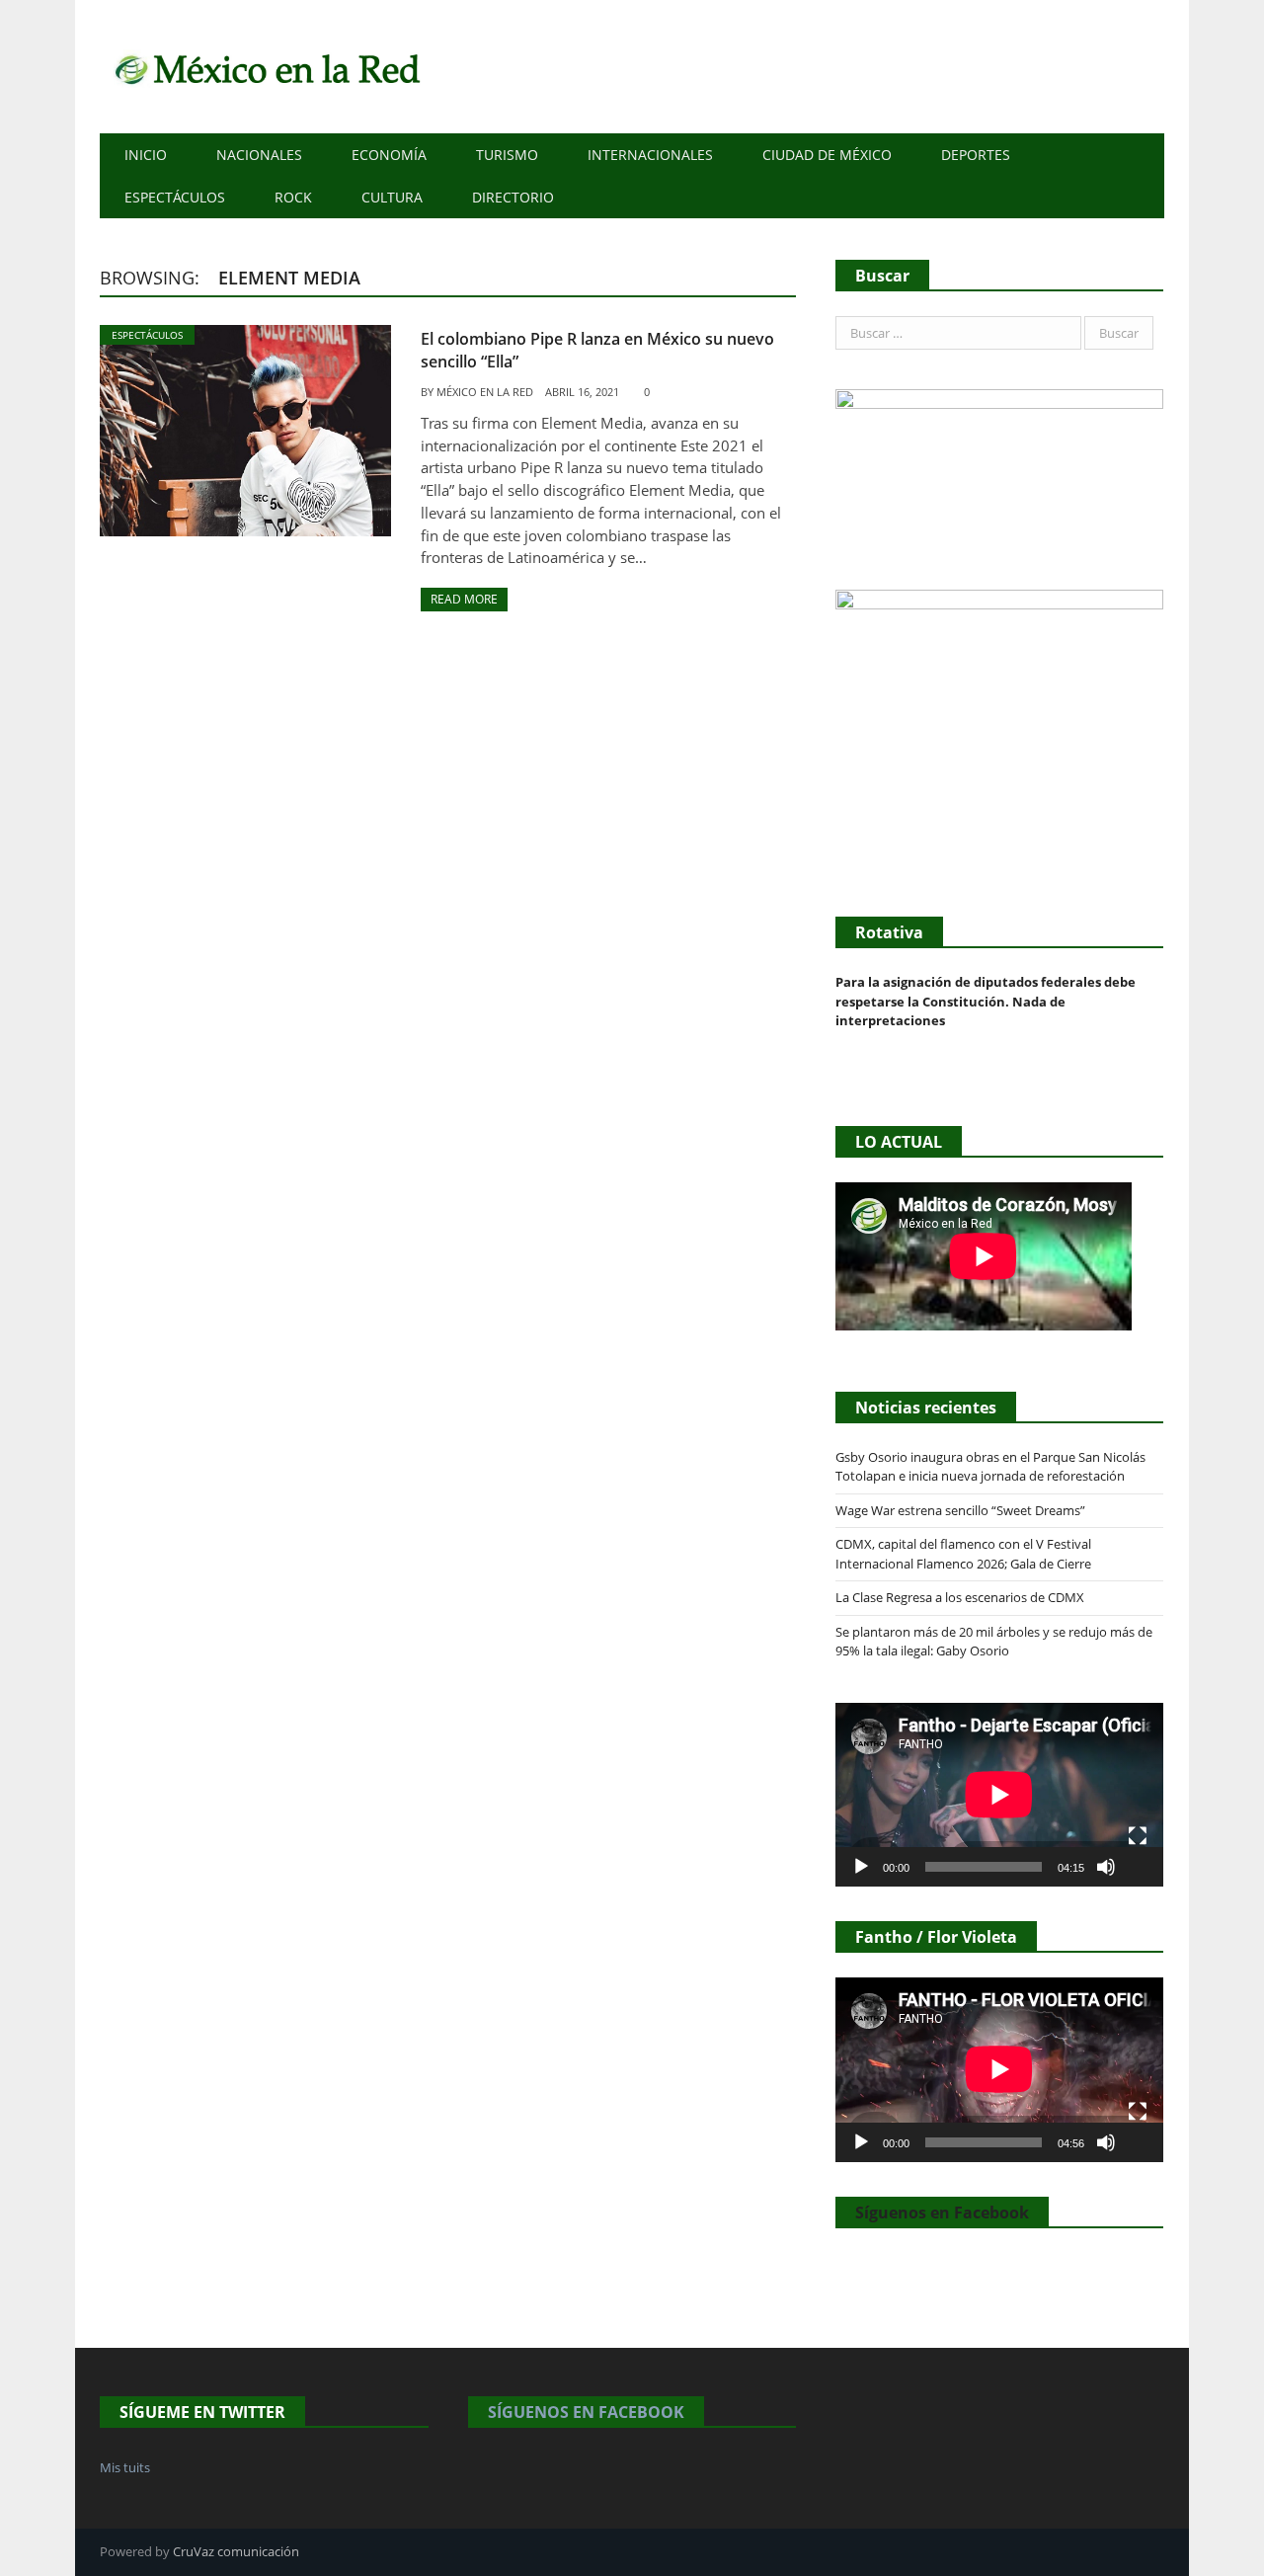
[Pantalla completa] (1138, 1836)
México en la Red (485, 392)
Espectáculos (175, 197)
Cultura (392, 197)
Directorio (513, 197)
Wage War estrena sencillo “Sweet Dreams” (960, 1510)
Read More (464, 599)
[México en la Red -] (264, 67)
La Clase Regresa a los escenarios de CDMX (961, 1597)
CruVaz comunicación (236, 2551)
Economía (389, 155)
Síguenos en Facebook (942, 2213)
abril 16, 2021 (582, 392)
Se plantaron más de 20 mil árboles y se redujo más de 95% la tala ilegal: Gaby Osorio (994, 1642)
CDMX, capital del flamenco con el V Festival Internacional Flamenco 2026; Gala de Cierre (963, 1554)
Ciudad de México (827, 155)
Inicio (146, 155)
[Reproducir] (861, 1867)
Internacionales (650, 155)
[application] (999, 1795)
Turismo (507, 155)
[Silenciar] (1106, 1867)
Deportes (976, 155)
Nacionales (259, 155)
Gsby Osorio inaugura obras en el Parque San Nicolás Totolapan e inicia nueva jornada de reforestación (990, 1467)
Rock (293, 197)
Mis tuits (125, 2467)
